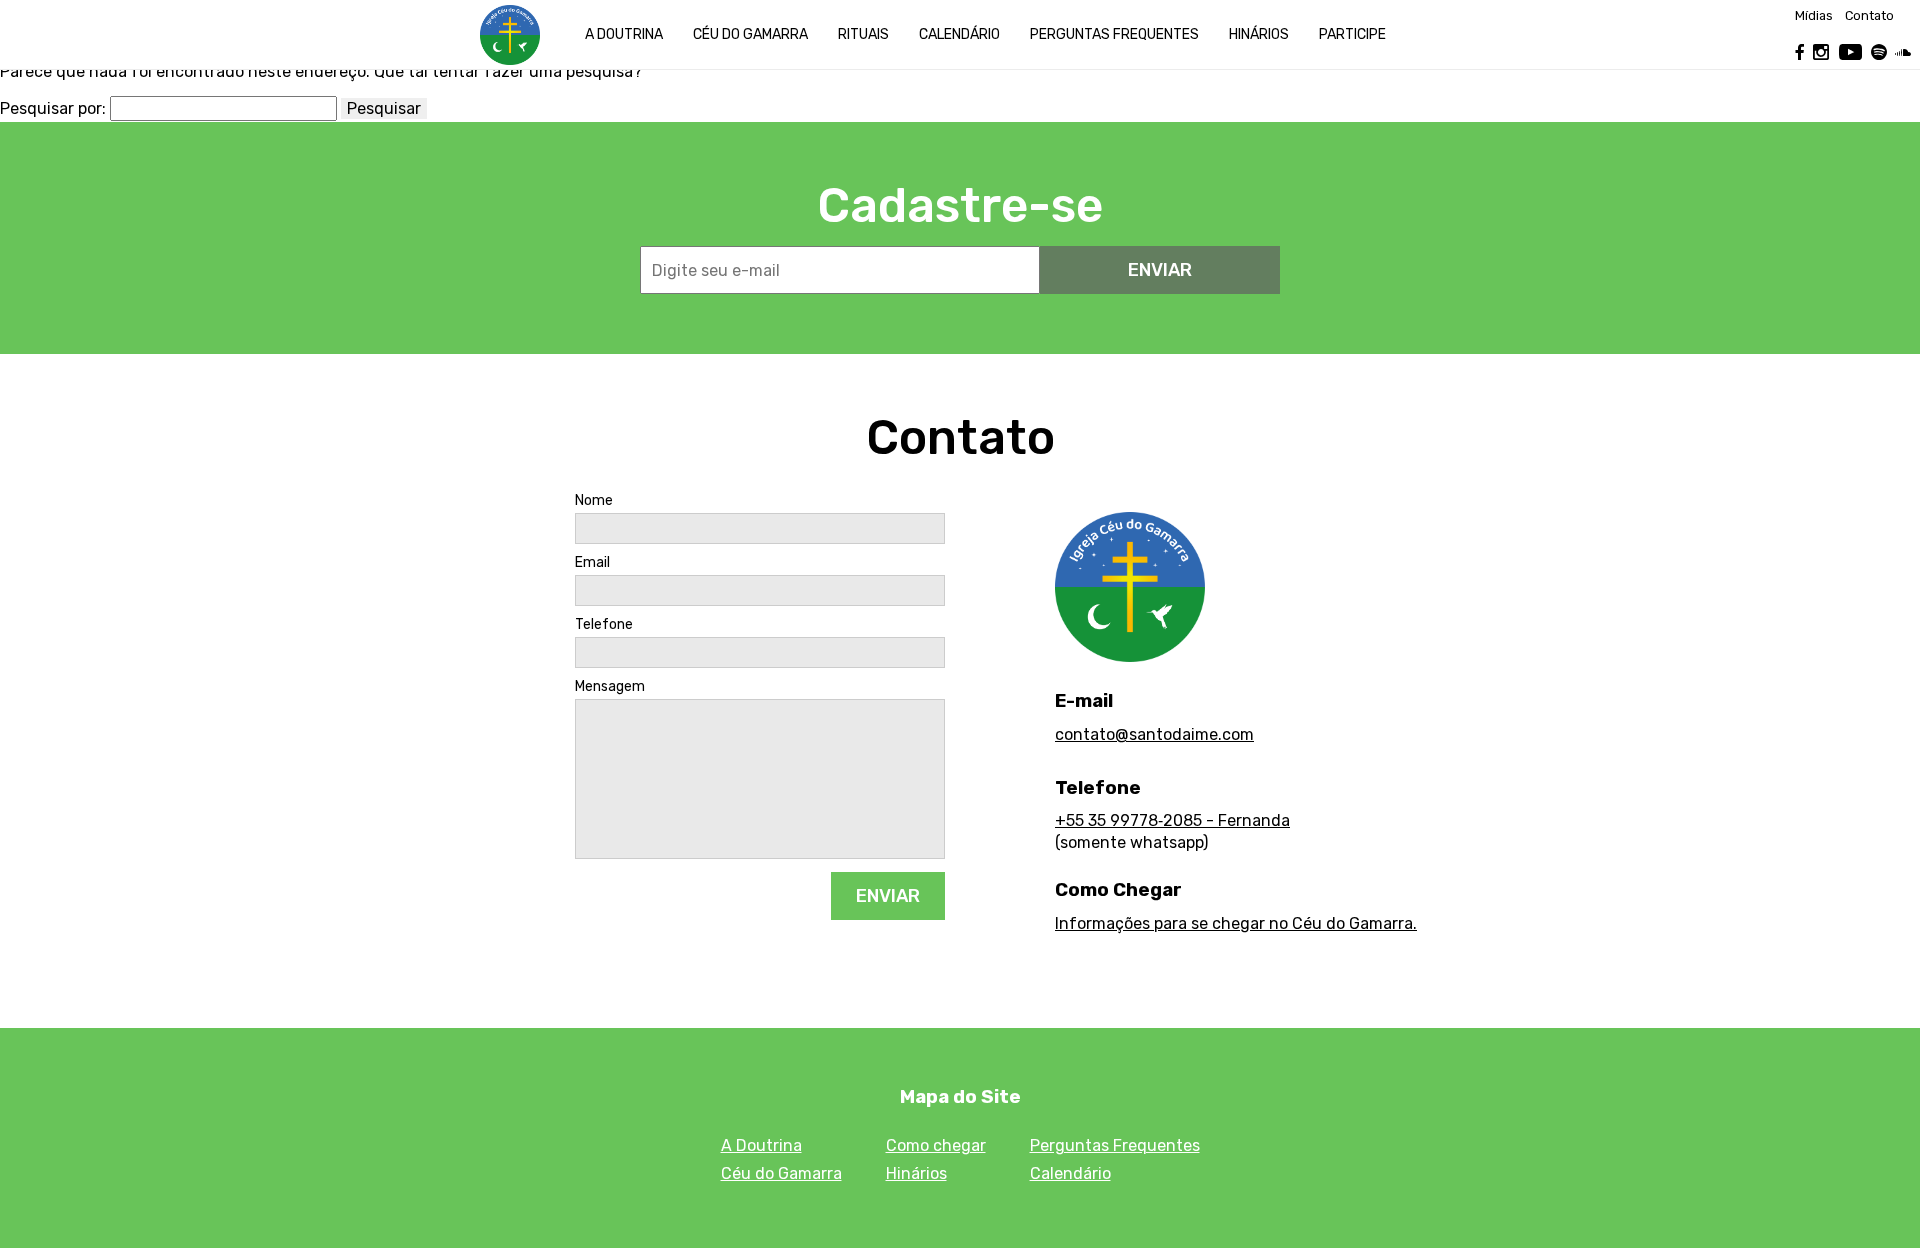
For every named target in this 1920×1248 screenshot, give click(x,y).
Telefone (604, 625)
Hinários (1259, 34)
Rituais (863, 34)
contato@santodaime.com (1154, 734)
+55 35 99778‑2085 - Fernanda (1172, 820)
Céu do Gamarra (750, 34)
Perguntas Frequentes (1115, 1145)
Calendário (959, 34)
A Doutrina (624, 34)
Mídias (1814, 16)
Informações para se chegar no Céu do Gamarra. (1236, 923)
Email (592, 563)
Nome (594, 501)
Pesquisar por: (53, 109)
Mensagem (610, 687)
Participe (1352, 34)
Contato (1869, 16)
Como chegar (936, 1145)
